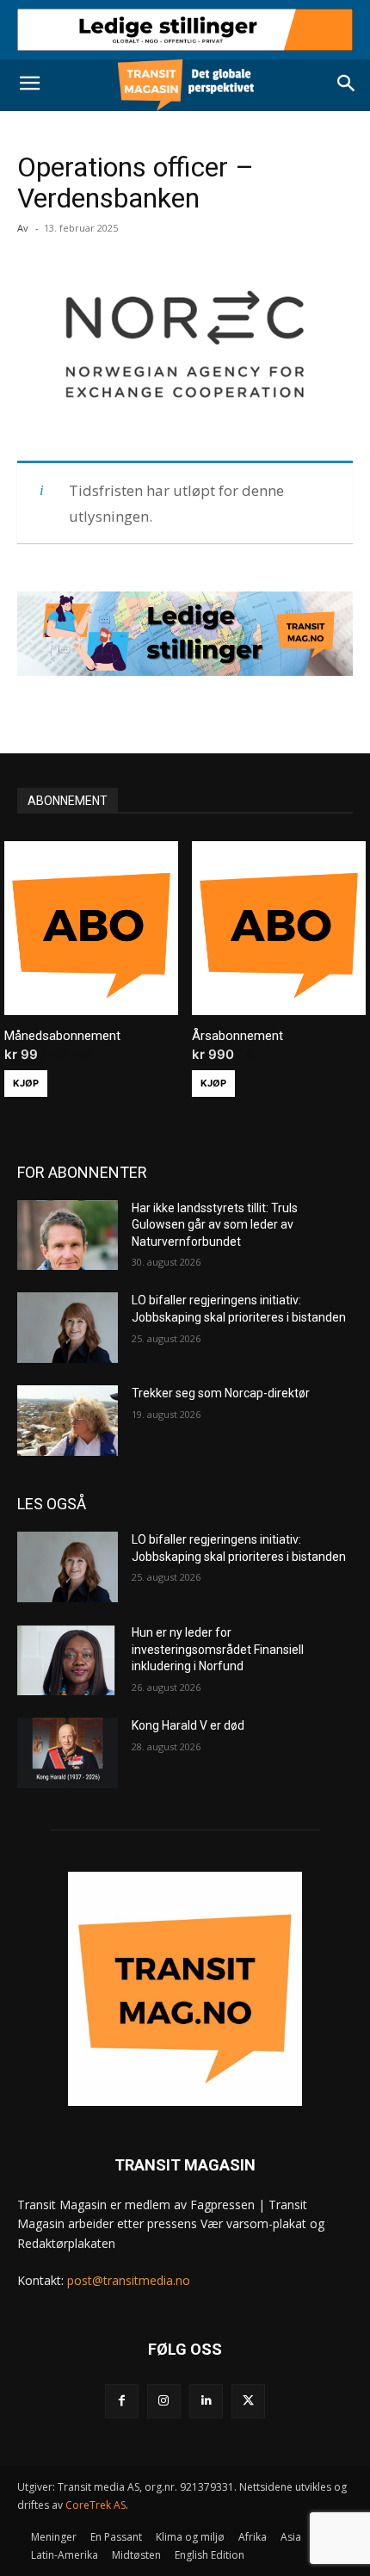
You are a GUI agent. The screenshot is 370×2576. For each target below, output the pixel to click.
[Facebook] (122, 2401)
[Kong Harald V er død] (68, 1753)
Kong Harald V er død (188, 1725)
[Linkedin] (206, 2401)
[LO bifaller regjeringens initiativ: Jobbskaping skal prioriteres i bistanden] (68, 1328)
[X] (248, 2401)
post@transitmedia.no (129, 2280)
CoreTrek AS (96, 2505)
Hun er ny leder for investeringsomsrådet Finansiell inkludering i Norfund (218, 1649)
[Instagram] (164, 2401)
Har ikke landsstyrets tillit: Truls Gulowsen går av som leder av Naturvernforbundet (215, 1225)
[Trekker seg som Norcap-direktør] (68, 1421)
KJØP (26, 1083)
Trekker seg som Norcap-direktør (221, 1393)
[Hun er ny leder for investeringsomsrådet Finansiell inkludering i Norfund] (68, 1660)
